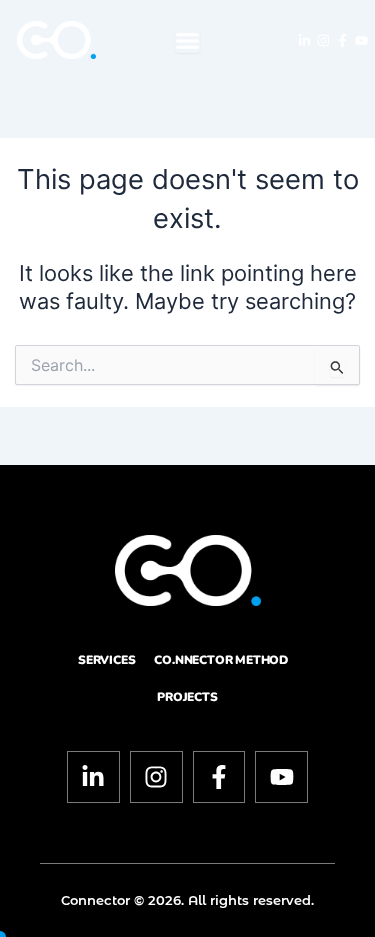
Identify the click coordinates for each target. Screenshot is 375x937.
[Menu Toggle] (187, 40)
